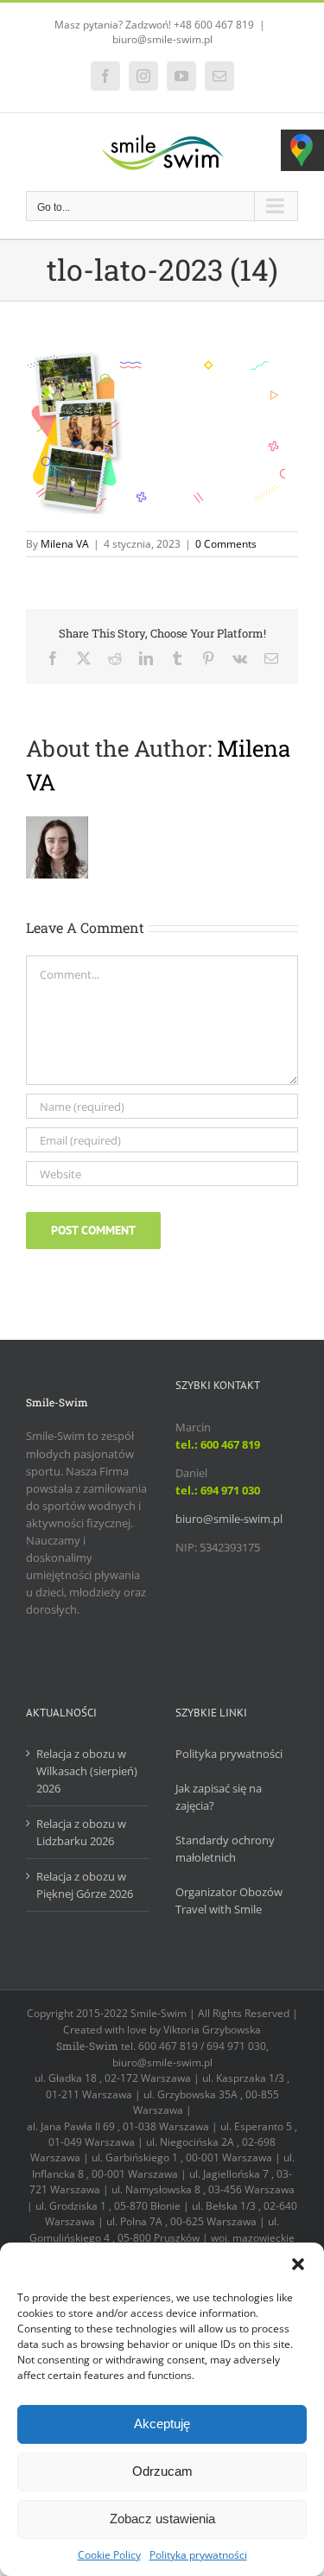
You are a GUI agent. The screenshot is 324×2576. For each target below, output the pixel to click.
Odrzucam (162, 2471)
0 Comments (226, 544)
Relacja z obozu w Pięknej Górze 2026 (85, 1885)
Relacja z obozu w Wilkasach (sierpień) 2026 (87, 1771)
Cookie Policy (109, 2555)
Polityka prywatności (198, 2555)
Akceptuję (162, 2424)
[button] (298, 2264)
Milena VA (65, 544)
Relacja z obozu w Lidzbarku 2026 (81, 1832)
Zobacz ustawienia (162, 2519)
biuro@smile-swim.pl (162, 39)
